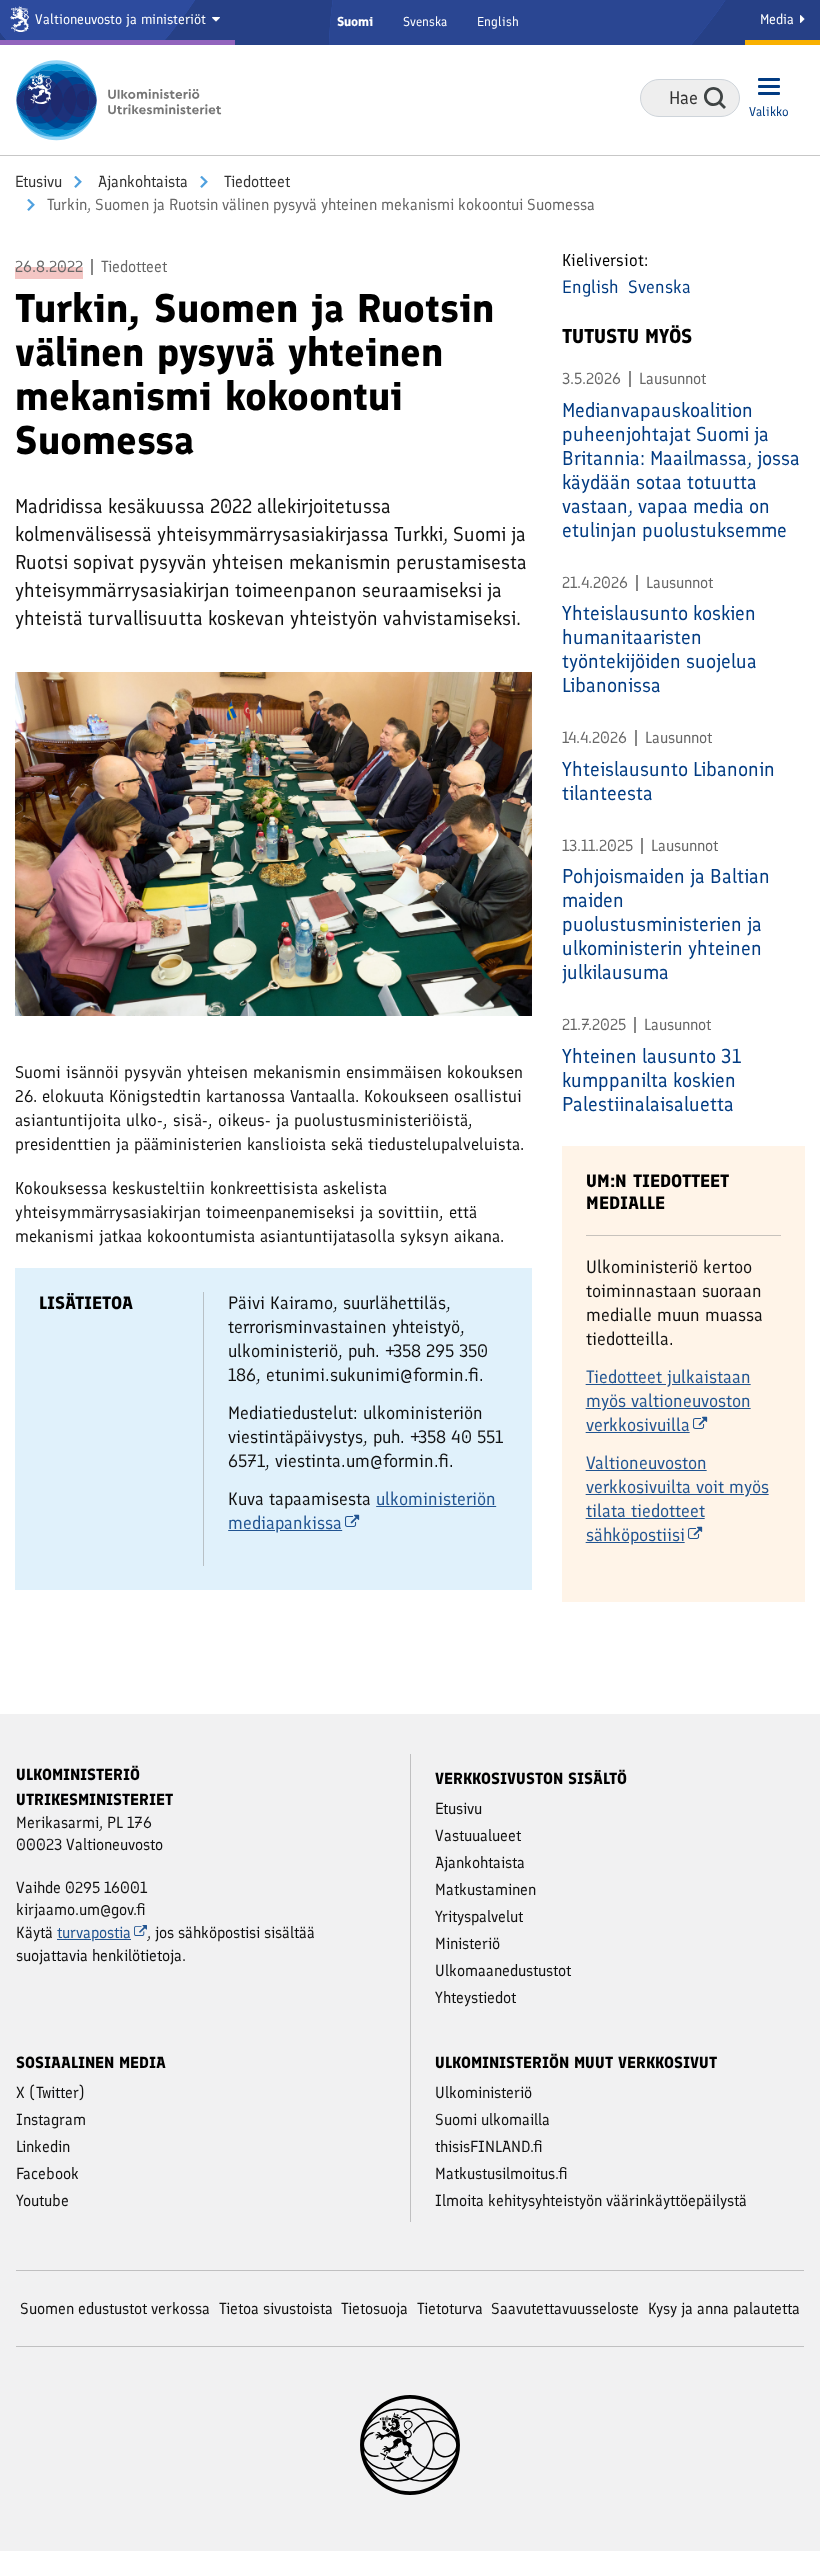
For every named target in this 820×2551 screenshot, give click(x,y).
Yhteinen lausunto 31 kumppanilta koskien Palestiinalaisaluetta (651, 1080)
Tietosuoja (374, 2308)
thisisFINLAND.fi (489, 2146)
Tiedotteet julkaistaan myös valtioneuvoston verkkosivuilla (668, 1401)
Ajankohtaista (141, 181)
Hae (715, 98)
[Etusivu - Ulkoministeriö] (125, 100)
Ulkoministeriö (483, 2092)
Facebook (47, 2173)
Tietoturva (450, 2308)
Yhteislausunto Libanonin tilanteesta (668, 781)
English (498, 21)
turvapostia (94, 1932)
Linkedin (43, 2146)
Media (779, 19)
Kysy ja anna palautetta (724, 2308)
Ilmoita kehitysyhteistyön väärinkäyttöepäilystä (591, 2200)
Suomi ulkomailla (492, 2119)
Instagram (51, 2119)
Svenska (425, 21)
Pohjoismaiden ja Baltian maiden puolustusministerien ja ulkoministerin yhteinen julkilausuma (666, 924)
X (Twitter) (50, 2092)
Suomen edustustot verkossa (115, 2308)
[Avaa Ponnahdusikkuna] (273, 842)
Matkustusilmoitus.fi (501, 2173)
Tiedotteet (255, 181)
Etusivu (38, 181)
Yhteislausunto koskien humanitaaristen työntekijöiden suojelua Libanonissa (659, 649)
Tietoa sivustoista (276, 2308)
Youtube (42, 2200)
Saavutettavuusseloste (565, 2308)
